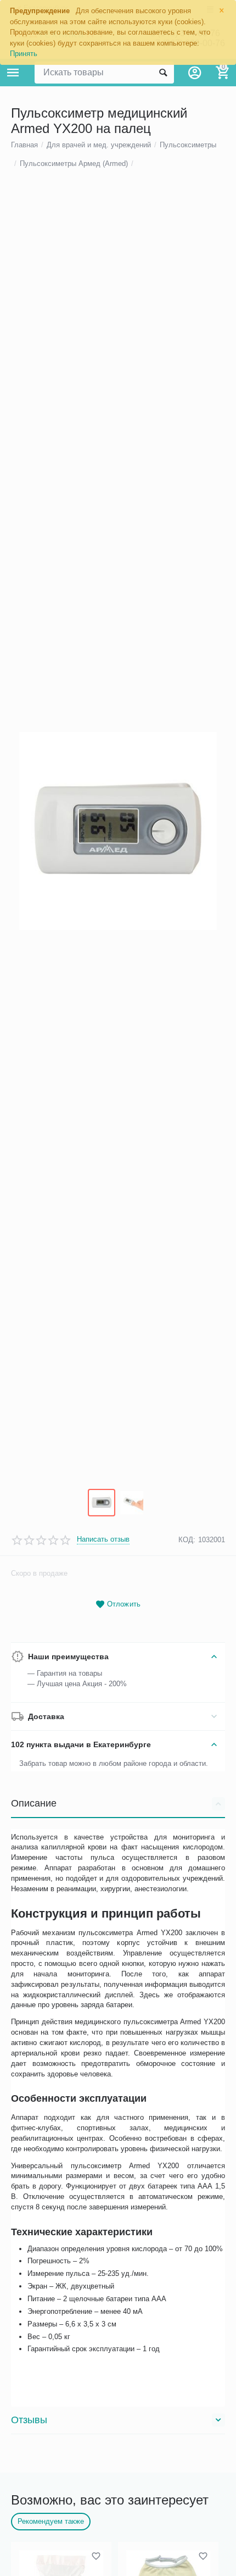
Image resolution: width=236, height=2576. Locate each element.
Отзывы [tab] (29, 2420)
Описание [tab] (34, 1803)
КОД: (187, 1540)
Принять (24, 54)
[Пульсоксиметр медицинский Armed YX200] (118, 831)
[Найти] (163, 73)
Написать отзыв (103, 1539)
